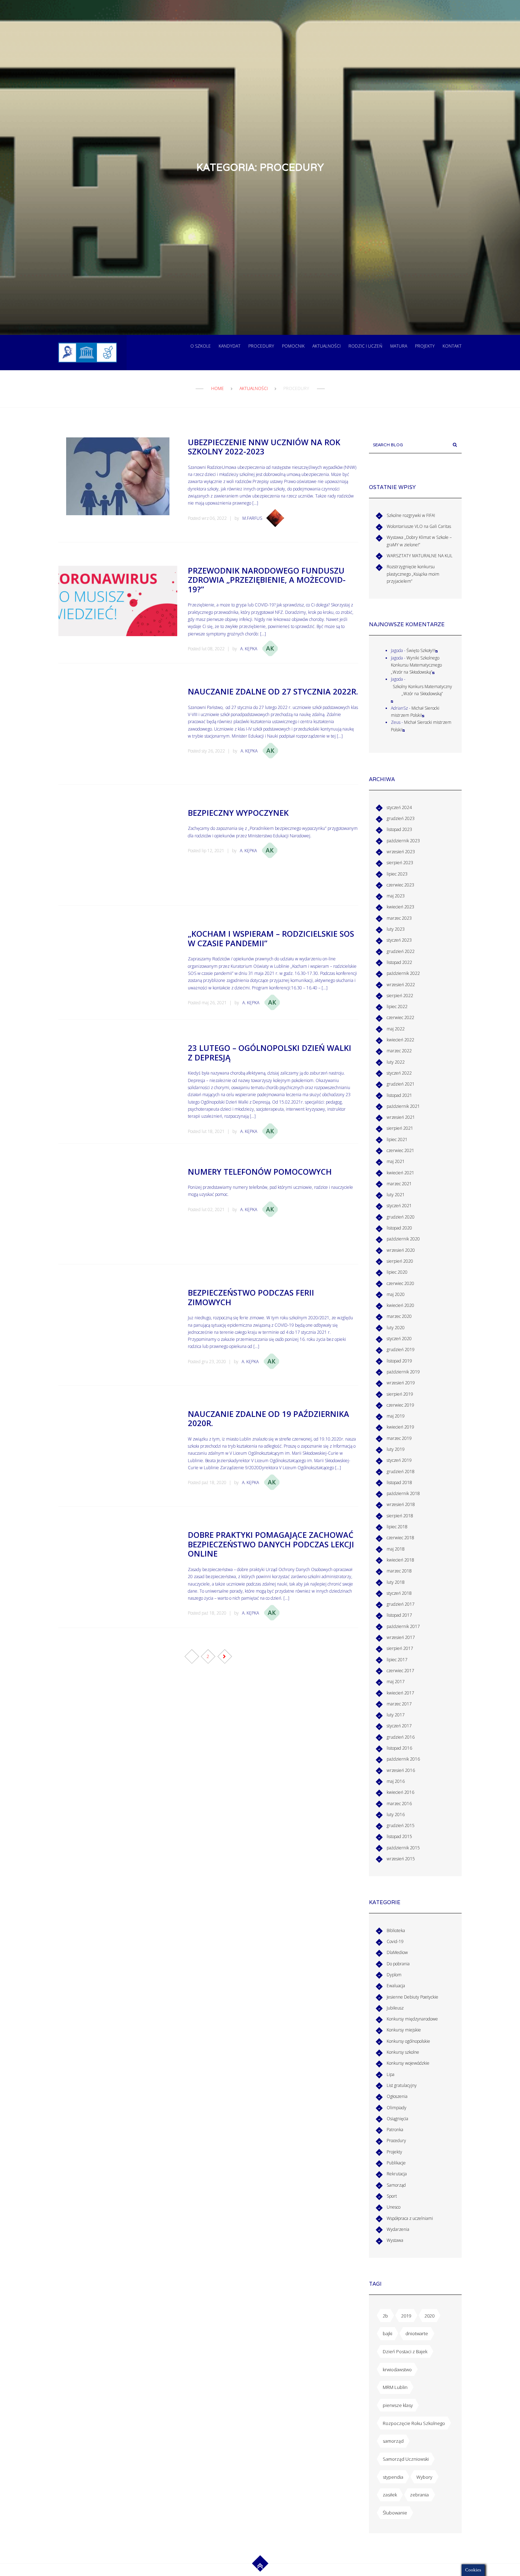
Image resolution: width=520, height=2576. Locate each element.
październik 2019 (403, 1372)
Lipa (391, 2074)
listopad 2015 (399, 1836)
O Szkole (201, 346)
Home (218, 388)
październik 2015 (403, 1848)
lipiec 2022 (397, 1007)
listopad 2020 (399, 1228)
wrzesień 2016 (401, 1770)
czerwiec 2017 (400, 1671)
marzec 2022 (399, 1051)
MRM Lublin (395, 2387)
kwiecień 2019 (400, 1427)
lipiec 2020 (397, 1272)
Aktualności (327, 346)
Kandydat (230, 346)
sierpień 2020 (400, 1261)
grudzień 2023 (401, 818)
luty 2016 (396, 1815)
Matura (399, 346)
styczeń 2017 (399, 1726)
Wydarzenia (398, 2229)
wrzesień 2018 (401, 1504)
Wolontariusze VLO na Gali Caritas (419, 526)
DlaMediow (397, 1952)
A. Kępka (249, 649)
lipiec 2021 (397, 1139)
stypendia (393, 2477)
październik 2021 (403, 1106)
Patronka (395, 2130)
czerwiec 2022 (400, 1017)
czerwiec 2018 (400, 1538)
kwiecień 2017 (400, 1693)
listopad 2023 (399, 829)
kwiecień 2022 (400, 1040)
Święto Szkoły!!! (421, 650)
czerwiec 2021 (400, 1150)
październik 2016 (403, 1759)
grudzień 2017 (401, 1604)
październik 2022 (403, 973)
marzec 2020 (399, 1316)
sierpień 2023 (400, 863)
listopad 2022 (399, 962)
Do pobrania (398, 1964)
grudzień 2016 (401, 1737)
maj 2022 (396, 1029)
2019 (406, 2316)
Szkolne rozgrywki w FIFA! (411, 515)
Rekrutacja (397, 2174)
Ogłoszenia (397, 2096)
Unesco (394, 2207)
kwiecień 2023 (400, 907)
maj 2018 (396, 1549)
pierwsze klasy (398, 2405)
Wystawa (395, 2240)
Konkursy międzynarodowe (412, 2019)
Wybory (424, 2477)
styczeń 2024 (399, 807)
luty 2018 (396, 1582)
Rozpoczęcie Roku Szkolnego (414, 2423)
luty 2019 (396, 1449)
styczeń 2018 (399, 1593)
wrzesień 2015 (401, 1859)
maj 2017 (396, 1682)
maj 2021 (396, 1161)
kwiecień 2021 (400, 1173)
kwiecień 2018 (400, 1560)
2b (385, 2316)
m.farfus (252, 518)
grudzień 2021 (401, 1084)
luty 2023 (396, 929)
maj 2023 (396, 896)
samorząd (393, 2441)
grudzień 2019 (401, 1350)
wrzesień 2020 (401, 1250)
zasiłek (390, 2495)
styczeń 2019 (399, 1460)
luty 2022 (396, 1062)
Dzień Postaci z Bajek (405, 2351)
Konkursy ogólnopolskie (408, 2041)
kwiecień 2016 (400, 1792)
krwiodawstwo (397, 2369)
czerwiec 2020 (400, 1283)
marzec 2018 (399, 1571)
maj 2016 (396, 1781)
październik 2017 (403, 1626)
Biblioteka (396, 1930)
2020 (429, 2316)
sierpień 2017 (400, 1648)
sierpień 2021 (400, 1128)
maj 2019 (396, 1416)
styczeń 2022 (399, 1073)
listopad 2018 (399, 1482)
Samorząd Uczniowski (406, 2459)
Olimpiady (397, 2108)
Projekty (425, 346)
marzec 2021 (399, 1184)
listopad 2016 (399, 1748)
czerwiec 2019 (400, 1405)
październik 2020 (403, 1239)
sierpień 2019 (400, 1394)
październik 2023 (403, 841)
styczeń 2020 (399, 1339)
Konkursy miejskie (404, 2030)
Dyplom (394, 1975)
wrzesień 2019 (401, 1383)
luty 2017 (396, 1715)
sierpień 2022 (400, 996)
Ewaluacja (396, 1986)
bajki (388, 2333)
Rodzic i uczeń (365, 346)
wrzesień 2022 (401, 985)
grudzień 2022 (401, 951)
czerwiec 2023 (400, 885)
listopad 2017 (399, 1615)
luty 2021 (396, 1195)
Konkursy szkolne (403, 2052)
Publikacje (396, 2163)
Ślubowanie (395, 2513)
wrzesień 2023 (401, 852)
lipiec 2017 (397, 1660)
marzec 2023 (399, 918)
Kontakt (452, 346)
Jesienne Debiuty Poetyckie (412, 1997)
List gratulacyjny (402, 2085)
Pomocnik (293, 346)
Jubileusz (395, 2008)
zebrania (419, 2495)
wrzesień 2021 (401, 1117)
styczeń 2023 (399, 940)
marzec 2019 (399, 1438)
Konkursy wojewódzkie (408, 2063)
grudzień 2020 (401, 1217)
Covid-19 (395, 1941)
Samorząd (396, 2185)
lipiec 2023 (397, 874)
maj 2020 (396, 1294)
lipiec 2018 (397, 1527)
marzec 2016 (399, 1804)
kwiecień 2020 (400, 1305)
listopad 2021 (399, 1095)
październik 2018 (403, 1493)
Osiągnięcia (397, 2119)
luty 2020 (396, 1328)
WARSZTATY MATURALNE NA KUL (420, 556)
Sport (392, 2196)
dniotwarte (417, 2333)
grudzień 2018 (401, 1472)
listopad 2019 (399, 1361)
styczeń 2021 (399, 1206)
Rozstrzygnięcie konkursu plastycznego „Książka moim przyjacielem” (413, 574)
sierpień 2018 (400, 1516)
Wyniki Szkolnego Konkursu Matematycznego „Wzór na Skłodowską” (416, 665)
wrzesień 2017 (401, 1637)
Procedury (261, 346)
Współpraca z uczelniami (410, 2218)
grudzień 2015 (401, 1825)
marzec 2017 (399, 1704)
